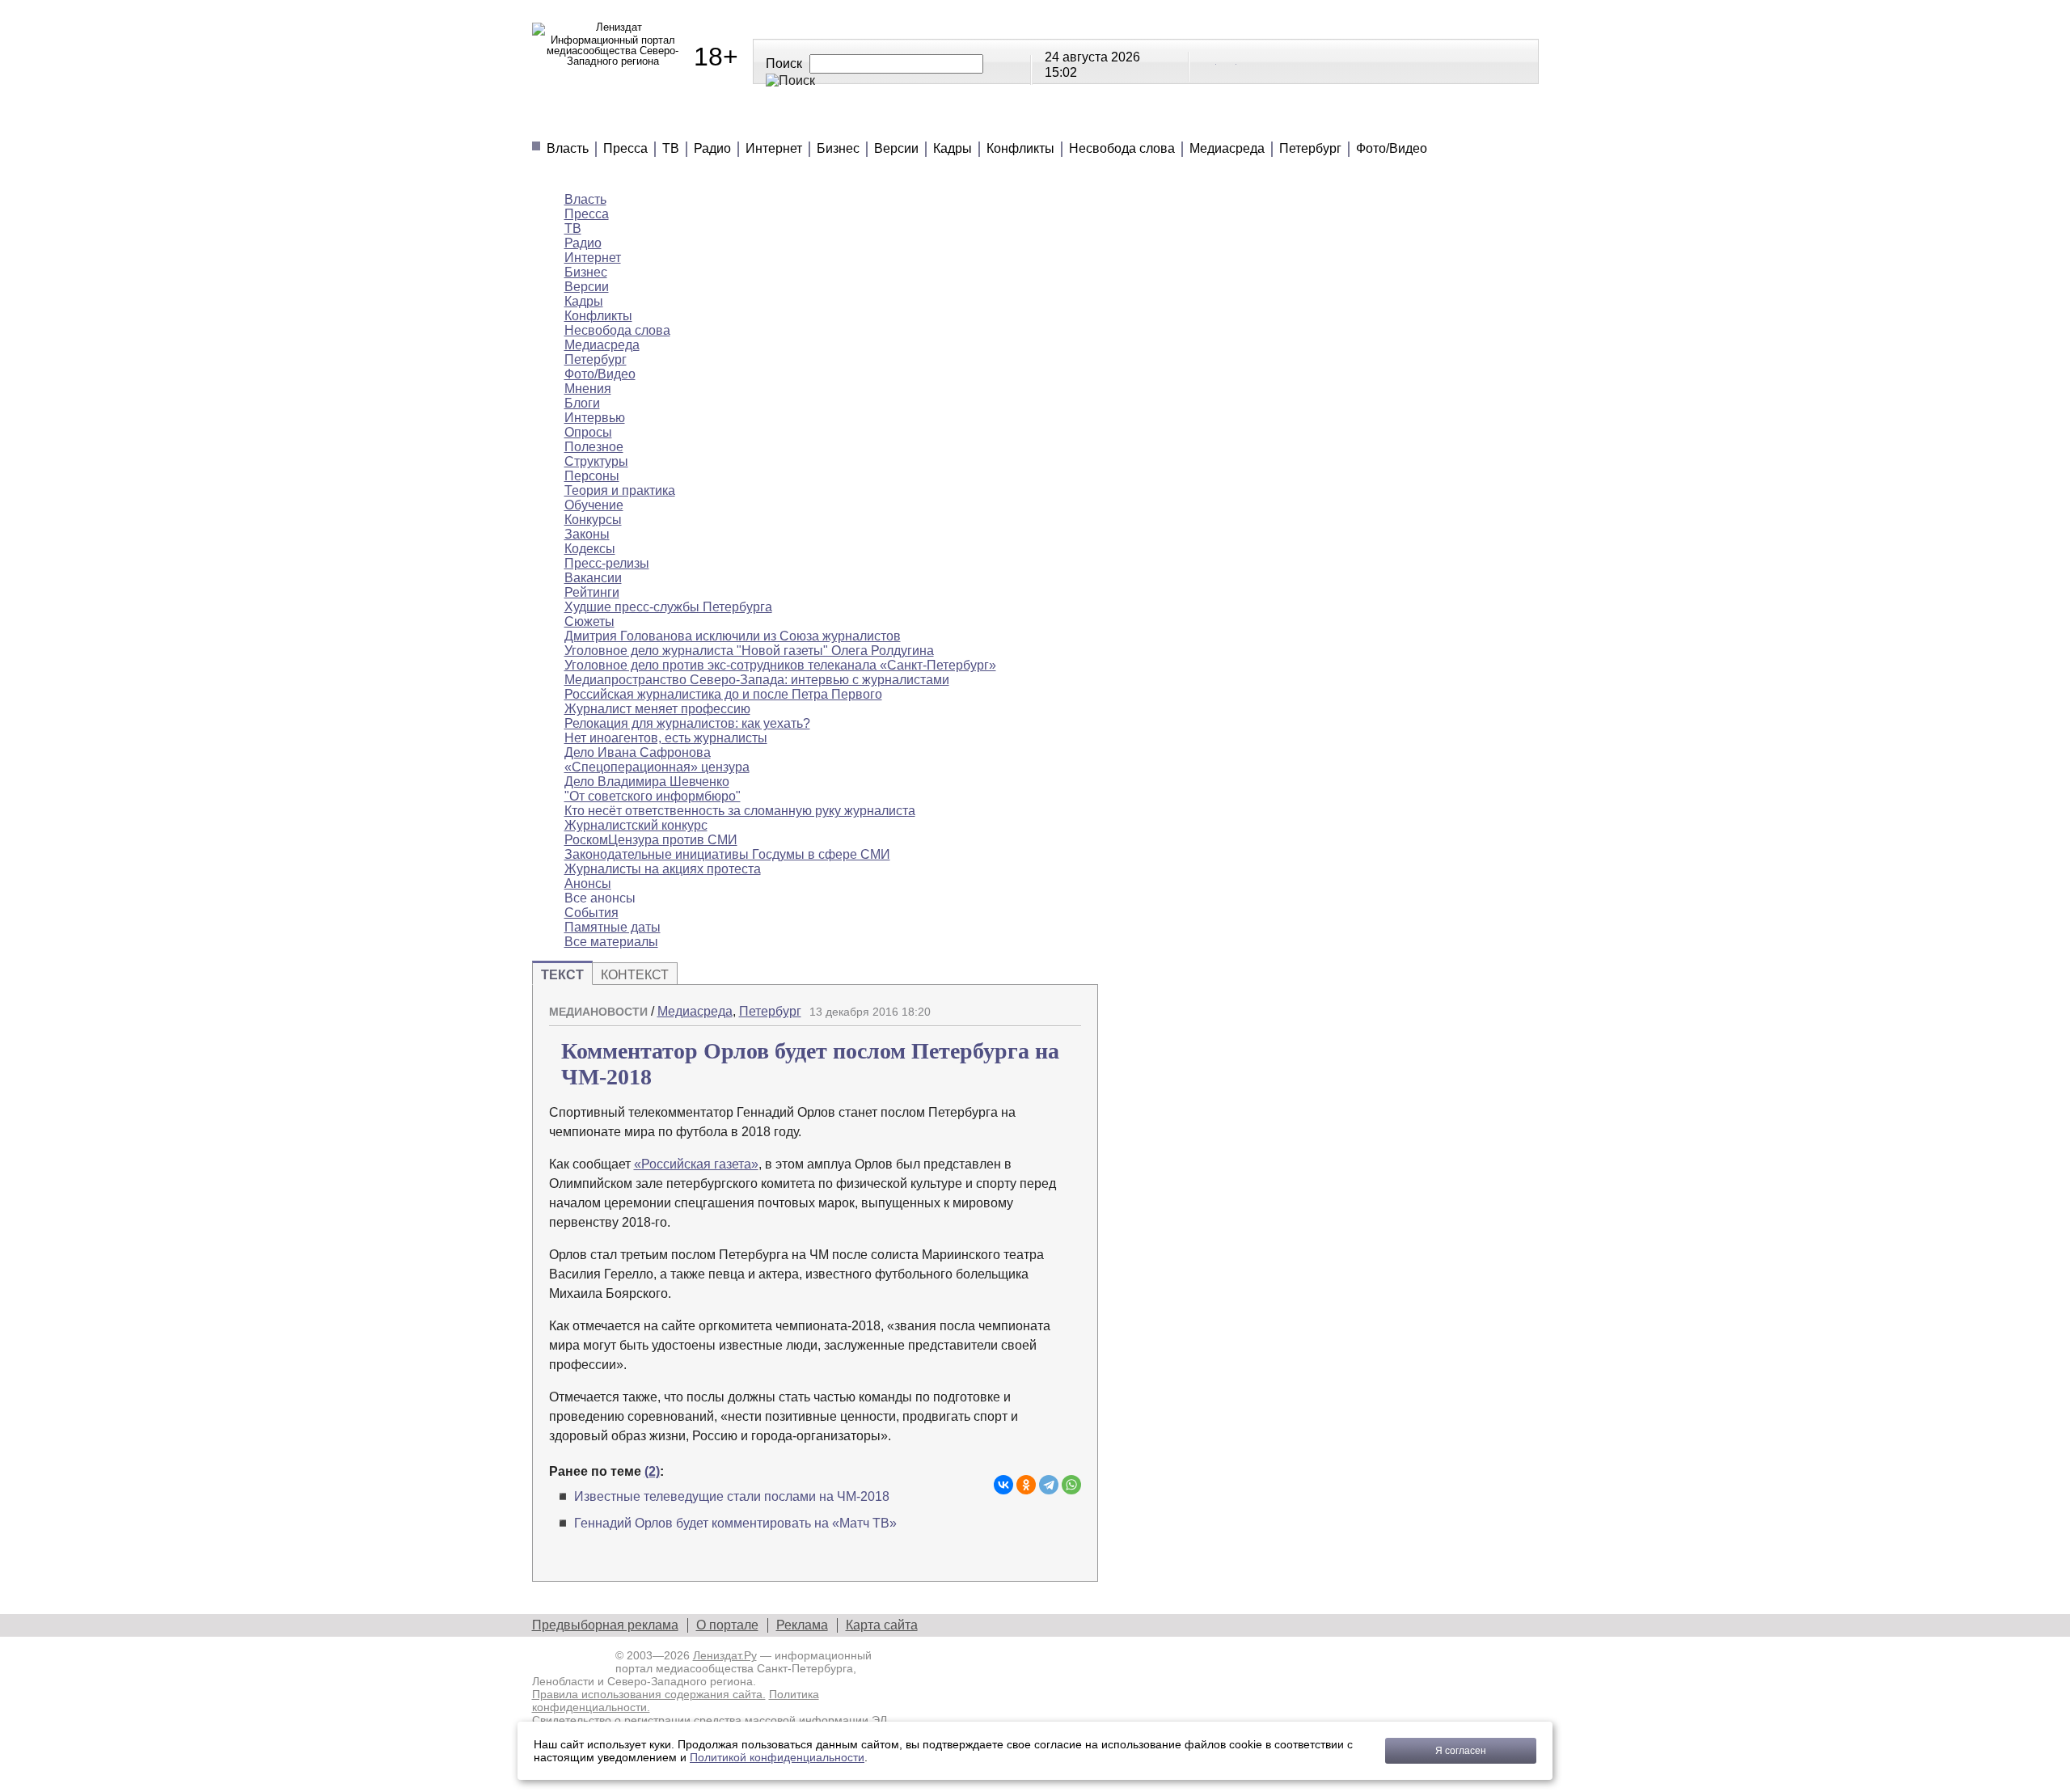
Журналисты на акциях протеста (663, 869)
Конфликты (1020, 148)
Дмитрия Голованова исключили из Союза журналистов (733, 636)
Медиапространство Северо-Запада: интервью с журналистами (757, 680)
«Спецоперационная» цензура (657, 767)
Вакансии (593, 578)
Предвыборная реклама (605, 1625)
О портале (727, 1625)
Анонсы (1148, 122)
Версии (896, 148)
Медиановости (606, 122)
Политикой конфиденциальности (777, 1757)
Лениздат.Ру (725, 1655)
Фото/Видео (1392, 148)
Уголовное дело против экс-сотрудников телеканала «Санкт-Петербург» (780, 665)
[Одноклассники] (1026, 1485)
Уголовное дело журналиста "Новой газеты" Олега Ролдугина (749, 651)
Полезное (832, 122)
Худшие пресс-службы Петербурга (668, 607)
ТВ (671, 148)
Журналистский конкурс (636, 825)
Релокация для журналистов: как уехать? (687, 723)
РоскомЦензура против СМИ (651, 840)
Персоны (592, 476)
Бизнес (838, 148)
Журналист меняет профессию (657, 709)
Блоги (582, 403)
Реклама (802, 1625)
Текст (562, 975)
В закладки (1069, 1005)
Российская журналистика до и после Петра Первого (723, 694)
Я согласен (1461, 1751)
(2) (652, 1471)
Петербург (1310, 148)
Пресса (625, 148)
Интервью (595, 418)
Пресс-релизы (607, 563)
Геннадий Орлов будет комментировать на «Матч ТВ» (735, 1523)
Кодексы (590, 549)
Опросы (588, 432)
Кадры (953, 148)
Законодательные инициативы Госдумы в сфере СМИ (727, 854)
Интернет (774, 148)
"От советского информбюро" (653, 796)
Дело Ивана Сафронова (638, 752)
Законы (587, 534)
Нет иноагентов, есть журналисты (666, 738)
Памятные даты (613, 927)
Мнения (729, 122)
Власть (568, 148)
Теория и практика (620, 490)
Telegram (1227, 61)
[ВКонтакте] (1003, 1485)
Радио (712, 148)
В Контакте (1207, 61)
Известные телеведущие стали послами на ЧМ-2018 (732, 1496)
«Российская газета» (696, 1164)
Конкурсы (593, 520)
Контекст (635, 975)
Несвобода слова (1122, 148)
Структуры (596, 461)
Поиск (784, 63)
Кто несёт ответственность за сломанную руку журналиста (740, 811)
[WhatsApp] (1071, 1485)
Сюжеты (1049, 122)
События (591, 913)
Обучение (594, 505)
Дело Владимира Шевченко (647, 782)
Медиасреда (1227, 148)
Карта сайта (882, 1625)
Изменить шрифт (1041, 1005)
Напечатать (1012, 1005)
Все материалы (1272, 122)
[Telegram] (1049, 1485)
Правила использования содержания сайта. (649, 1694)
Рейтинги (943, 122)
